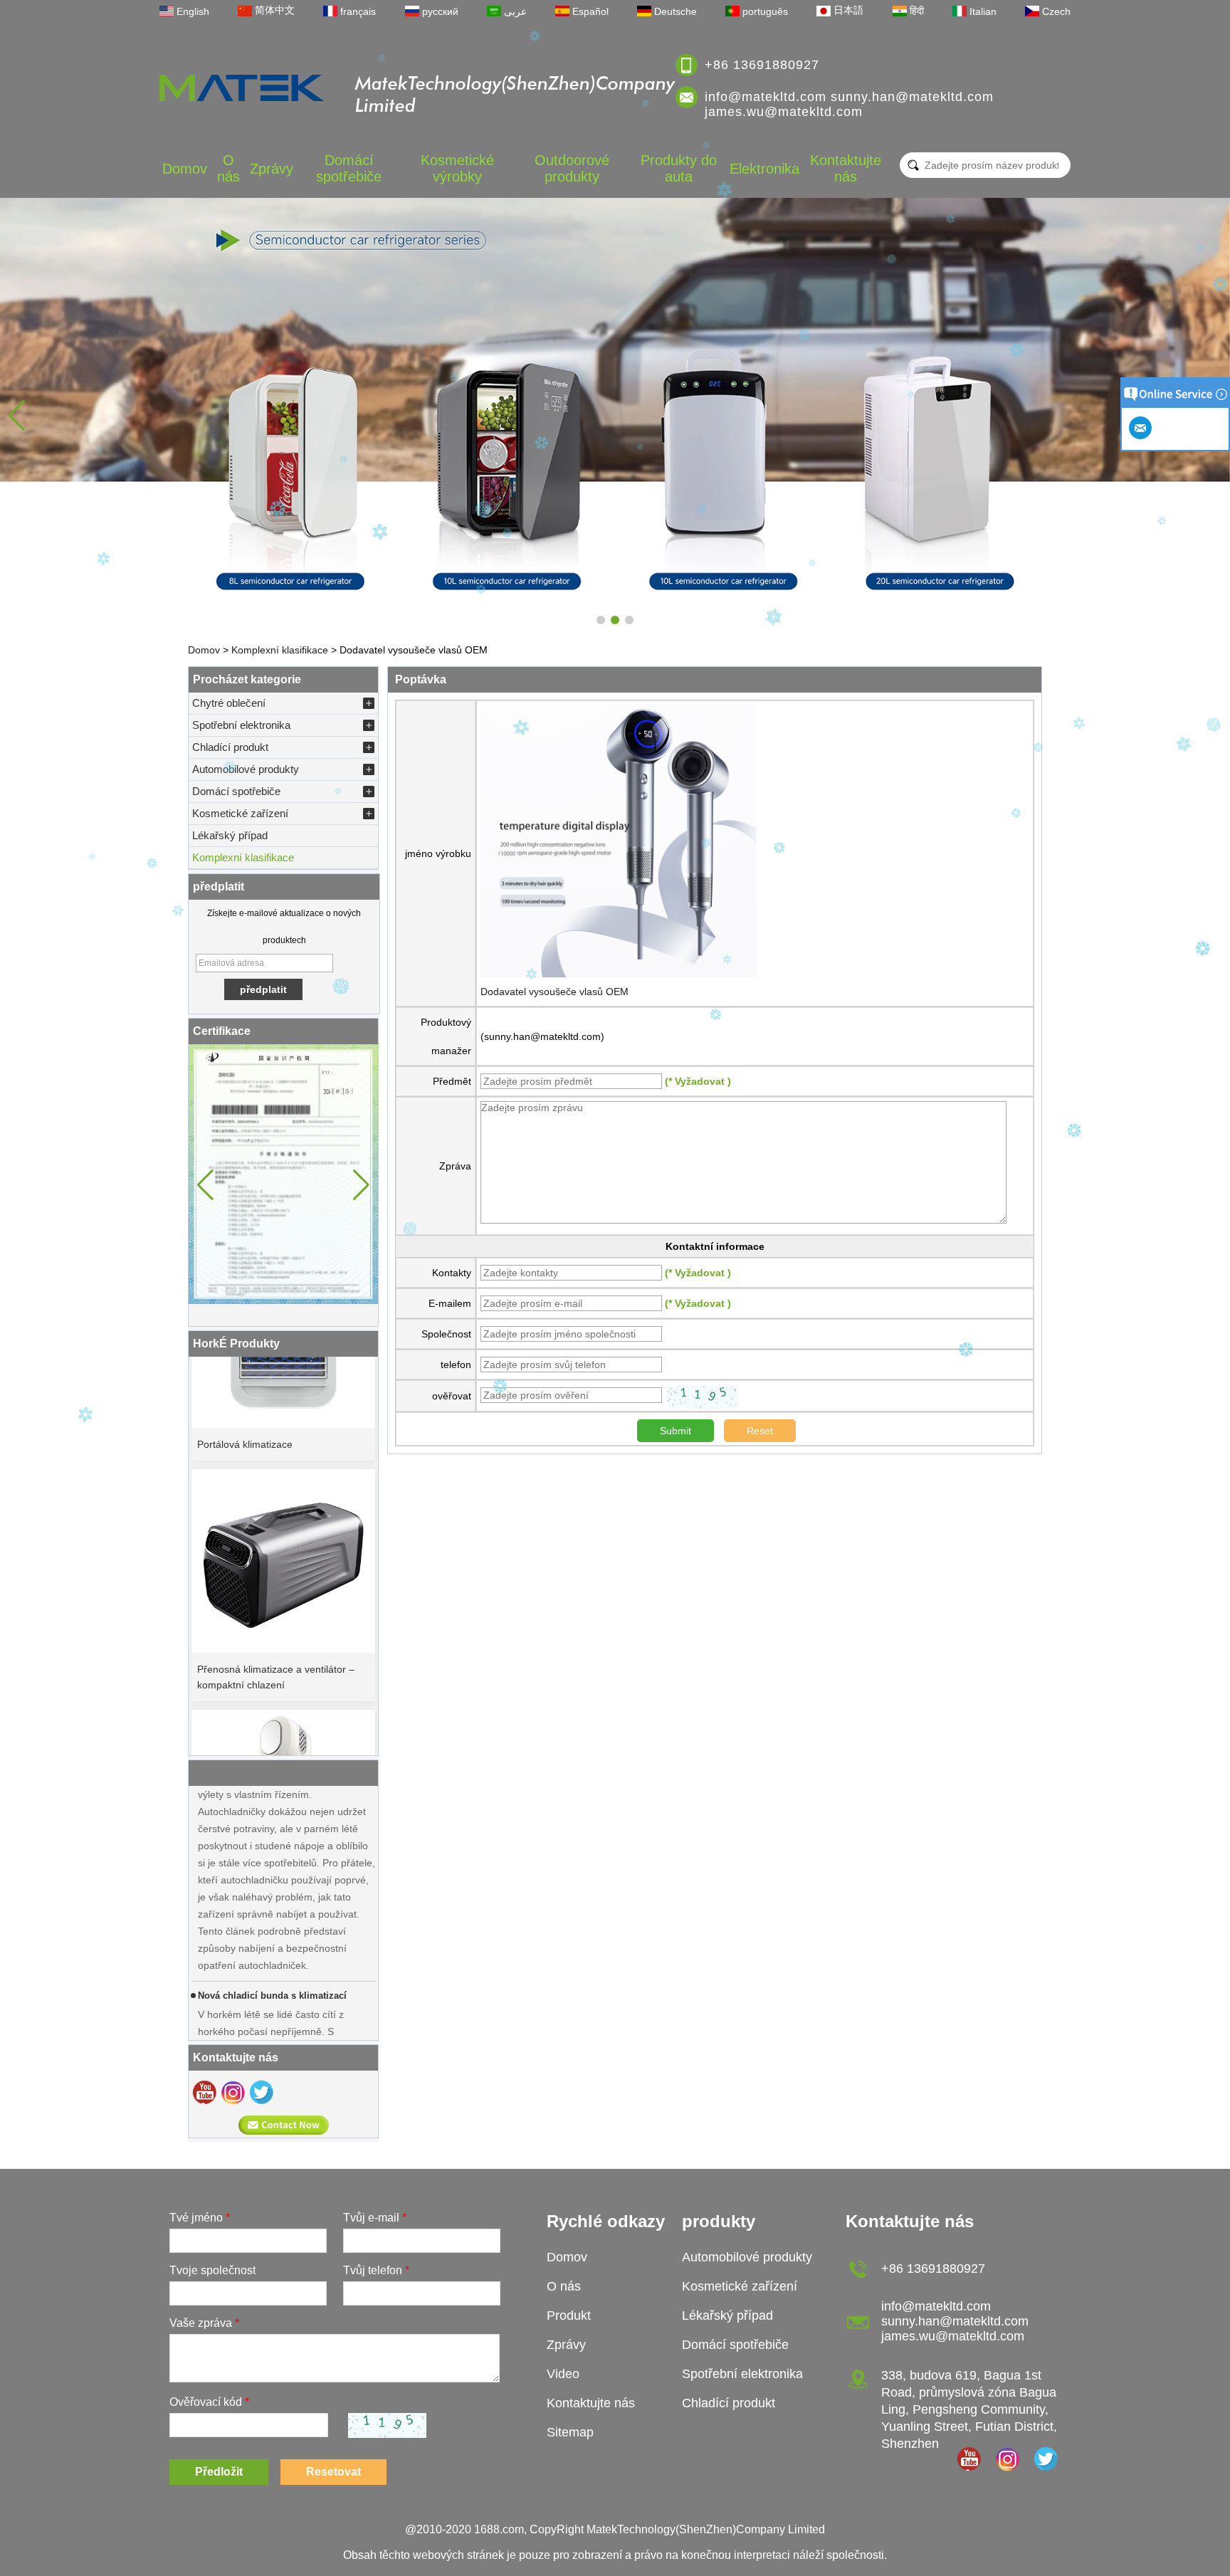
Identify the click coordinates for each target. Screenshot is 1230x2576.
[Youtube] (204, 2092)
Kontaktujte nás (846, 168)
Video (563, 2374)
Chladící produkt (230, 747)
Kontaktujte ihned (284, 2125)
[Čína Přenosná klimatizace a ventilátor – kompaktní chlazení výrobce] (283, 1526)
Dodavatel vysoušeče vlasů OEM (554, 992)
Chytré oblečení (229, 703)
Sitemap (570, 2432)
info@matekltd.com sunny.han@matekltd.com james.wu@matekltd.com (849, 104)
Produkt (569, 2315)
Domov (185, 169)
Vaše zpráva (204, 2323)
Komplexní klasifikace (280, 650)
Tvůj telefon (376, 2270)
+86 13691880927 (762, 65)
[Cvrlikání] (261, 2092)
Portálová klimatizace (245, 1409)
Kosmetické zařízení (240, 813)
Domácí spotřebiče (349, 168)
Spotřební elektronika (241, 725)
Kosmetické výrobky (457, 168)
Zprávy (272, 169)
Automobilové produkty (246, 769)
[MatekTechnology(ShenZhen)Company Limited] (242, 88)
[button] (601, 620)
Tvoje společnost (212, 2270)
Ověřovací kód (209, 2402)
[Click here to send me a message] (1142, 428)
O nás (228, 168)
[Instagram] (233, 2092)
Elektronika (764, 169)
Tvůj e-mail (375, 2218)
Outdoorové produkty (572, 168)
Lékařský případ (230, 835)
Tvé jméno (200, 2218)
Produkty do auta (679, 168)
